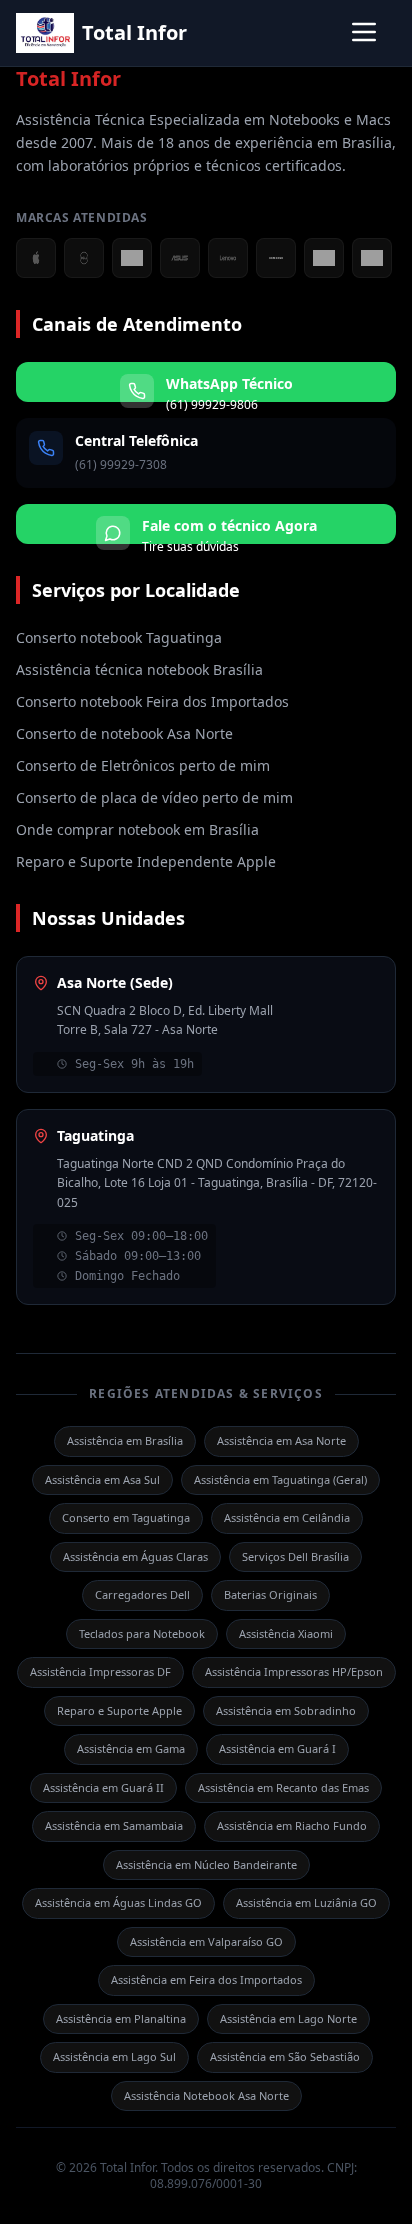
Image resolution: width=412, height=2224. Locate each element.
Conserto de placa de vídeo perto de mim (154, 797)
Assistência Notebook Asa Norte (206, 2095)
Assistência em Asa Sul (102, 1479)
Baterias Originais (270, 1594)
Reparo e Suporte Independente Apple (146, 861)
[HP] (324, 258)
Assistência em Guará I (277, 1748)
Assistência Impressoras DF (100, 1671)
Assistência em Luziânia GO (306, 1902)
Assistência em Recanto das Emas (283, 1787)
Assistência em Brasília (125, 1440)
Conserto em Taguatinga (126, 1517)
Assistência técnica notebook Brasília (139, 669)
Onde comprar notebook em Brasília (137, 829)
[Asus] (180, 258)
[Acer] (132, 258)
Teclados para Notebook (142, 1633)
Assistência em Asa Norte (281, 1440)
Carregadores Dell (142, 1594)
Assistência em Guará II (103, 1787)
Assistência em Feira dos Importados (206, 1979)
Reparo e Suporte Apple (119, 1710)
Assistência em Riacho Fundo (292, 1825)
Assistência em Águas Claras (135, 1556)
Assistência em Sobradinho (286, 1710)
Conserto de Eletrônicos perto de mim (143, 765)
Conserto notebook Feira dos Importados (152, 701)
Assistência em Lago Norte (288, 2018)
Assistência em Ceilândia (287, 1517)
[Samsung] (276, 258)
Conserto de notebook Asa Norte (124, 733)
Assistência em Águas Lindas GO (118, 1902)
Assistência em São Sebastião (285, 2056)
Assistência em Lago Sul (114, 2056)
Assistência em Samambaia (114, 1825)
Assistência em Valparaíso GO (206, 1941)
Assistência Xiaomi (286, 1633)
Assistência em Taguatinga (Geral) (280, 1479)
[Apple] (36, 258)
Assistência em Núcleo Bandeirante (206, 1864)
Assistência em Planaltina (121, 2018)
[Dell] (84, 258)
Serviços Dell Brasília (295, 1556)
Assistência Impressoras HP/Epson (294, 1671)
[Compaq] (372, 258)
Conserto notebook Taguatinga (119, 637)
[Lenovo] (228, 258)
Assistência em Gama (131, 1748)
